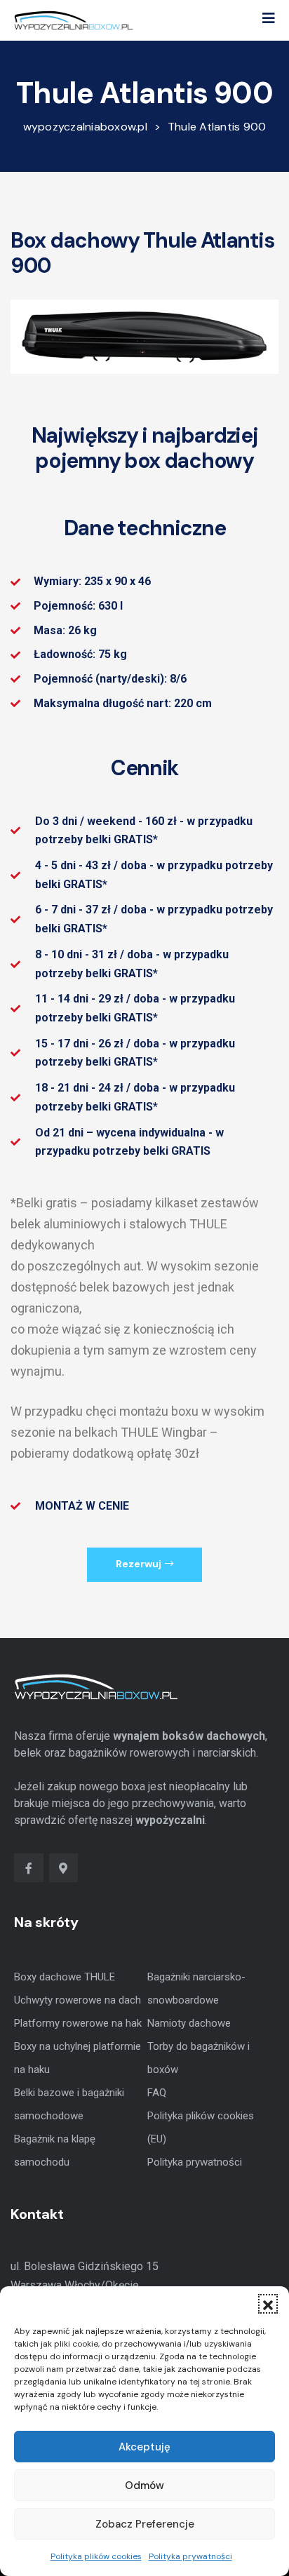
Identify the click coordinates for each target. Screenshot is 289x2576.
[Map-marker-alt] (64, 1868)
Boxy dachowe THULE (65, 1977)
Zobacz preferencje (145, 2524)
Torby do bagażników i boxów (199, 2058)
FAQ (157, 2093)
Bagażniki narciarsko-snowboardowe (196, 1988)
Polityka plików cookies (96, 2556)
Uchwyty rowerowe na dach (78, 2000)
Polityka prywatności (190, 2556)
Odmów (144, 2486)
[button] (268, 2304)
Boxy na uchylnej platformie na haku (78, 2058)
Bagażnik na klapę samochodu (55, 2151)
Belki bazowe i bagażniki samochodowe (69, 2104)
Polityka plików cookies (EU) (201, 2127)
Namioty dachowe (189, 2023)
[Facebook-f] (29, 1868)
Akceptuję (144, 2447)
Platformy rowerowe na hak (78, 2023)
